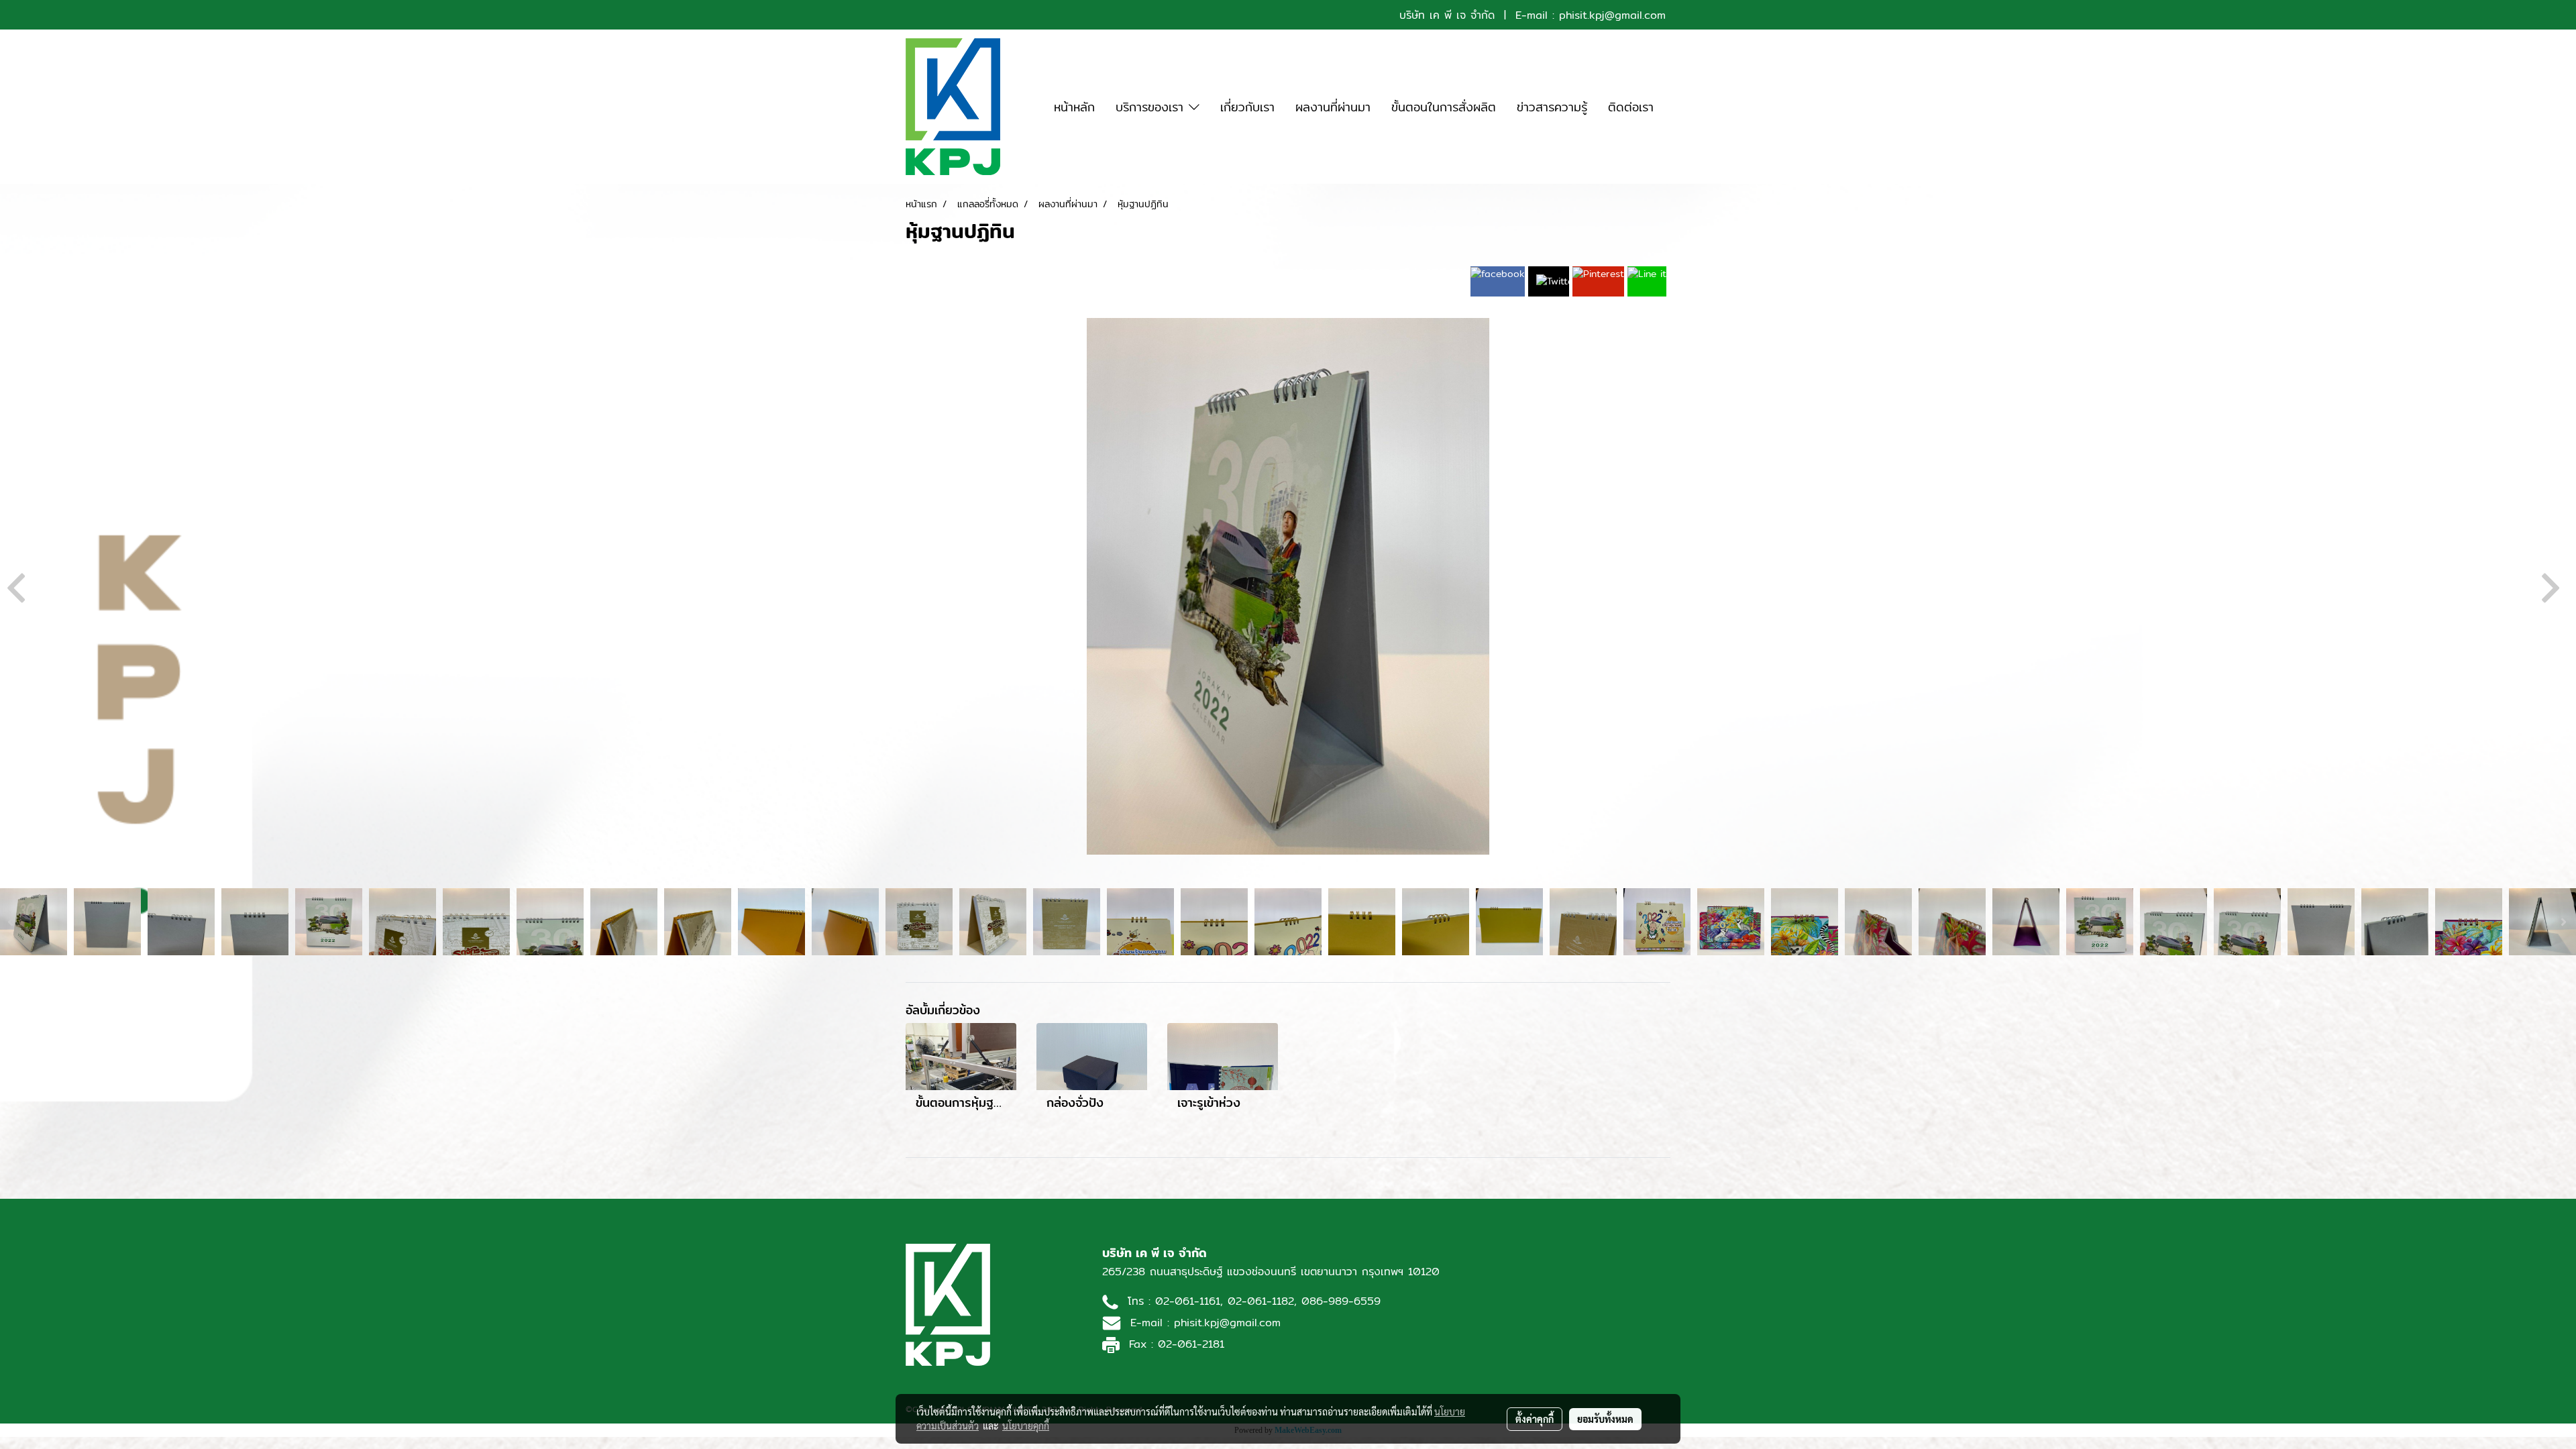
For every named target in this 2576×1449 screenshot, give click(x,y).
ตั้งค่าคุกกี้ (1535, 1419)
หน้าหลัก (1074, 107)
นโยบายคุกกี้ (1026, 1426)
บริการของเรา (1152, 107)
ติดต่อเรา (1631, 107)
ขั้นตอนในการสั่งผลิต (1444, 107)
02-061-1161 (1188, 1301)
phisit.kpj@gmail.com (1612, 15)
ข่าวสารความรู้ (1552, 107)
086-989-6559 (1341, 1301)
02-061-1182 (1261, 1301)
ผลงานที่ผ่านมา (1333, 107)
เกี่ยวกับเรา (1247, 107)
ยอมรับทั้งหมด (1605, 1419)
